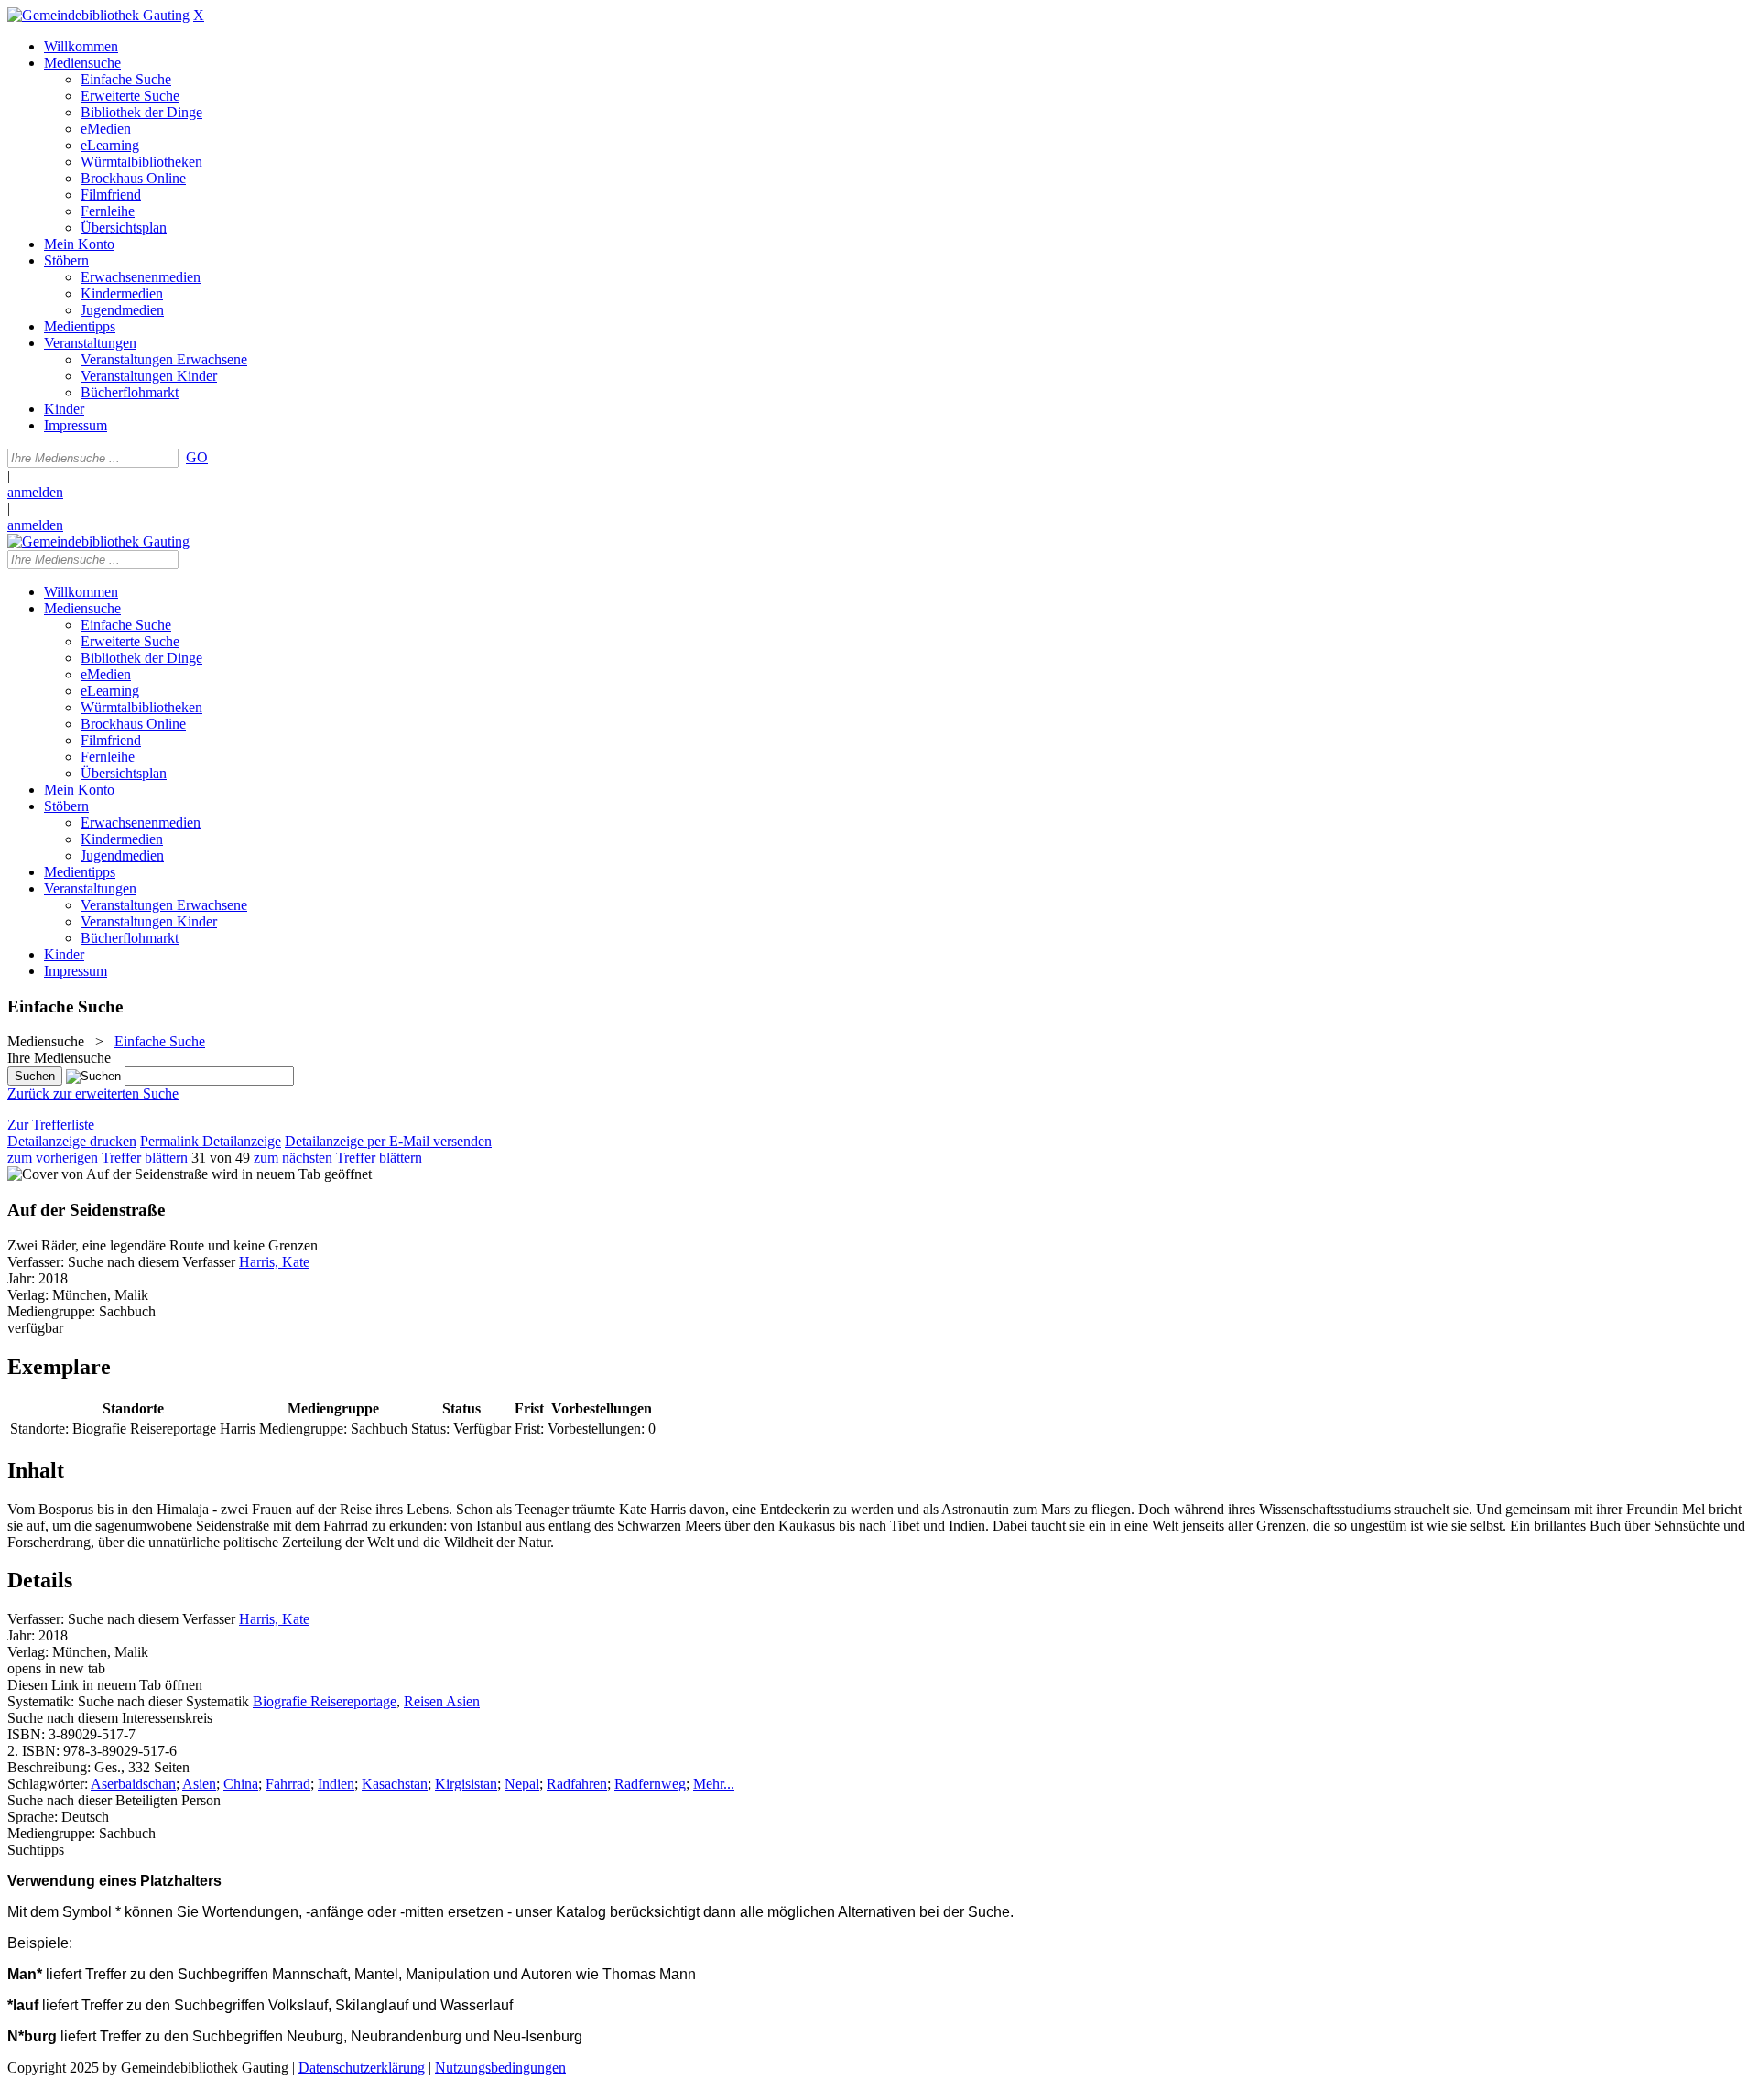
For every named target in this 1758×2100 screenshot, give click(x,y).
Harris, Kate (274, 1262)
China (241, 1784)
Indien (336, 1784)
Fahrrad (288, 1784)
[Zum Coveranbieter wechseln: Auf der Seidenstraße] (108, 1174)
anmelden (35, 492)
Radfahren (577, 1784)
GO (197, 457)
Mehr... (714, 1784)
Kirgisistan (466, 1784)
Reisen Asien (442, 1701)
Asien (199, 1784)
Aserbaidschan (133, 1784)
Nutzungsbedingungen (500, 2068)
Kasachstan (395, 1784)
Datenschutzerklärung (362, 2068)
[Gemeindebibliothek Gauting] (98, 15)
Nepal (522, 1784)
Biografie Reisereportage (325, 1701)
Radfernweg (650, 1784)
